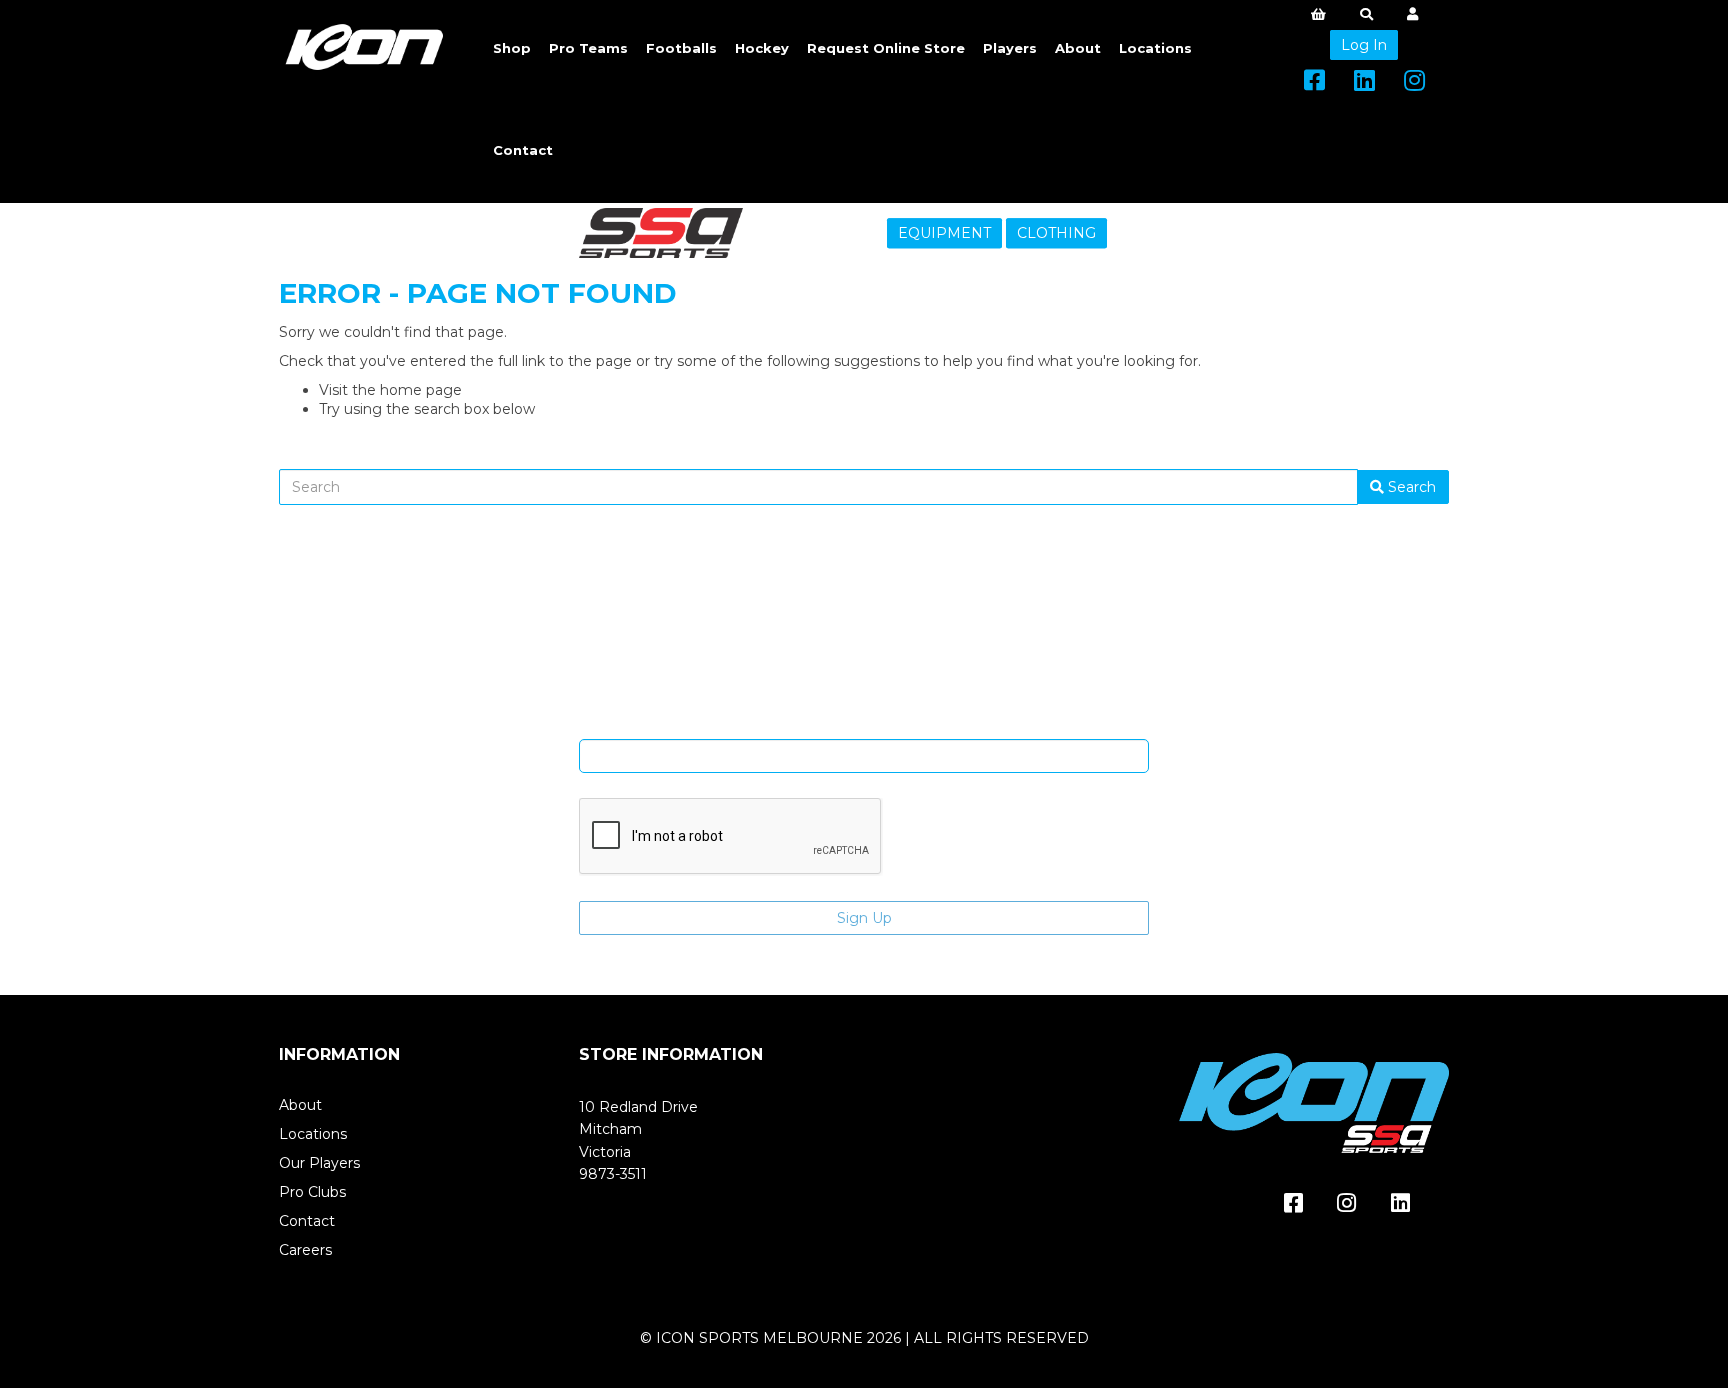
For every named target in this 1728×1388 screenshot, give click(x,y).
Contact (523, 150)
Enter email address (864, 724)
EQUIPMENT (944, 233)
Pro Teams (588, 48)
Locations (1155, 48)
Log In (1364, 45)
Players (1010, 48)
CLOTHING (1056, 233)
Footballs (681, 48)
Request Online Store (886, 48)
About (1078, 48)
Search (1410, 487)
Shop (512, 48)
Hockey (762, 48)
